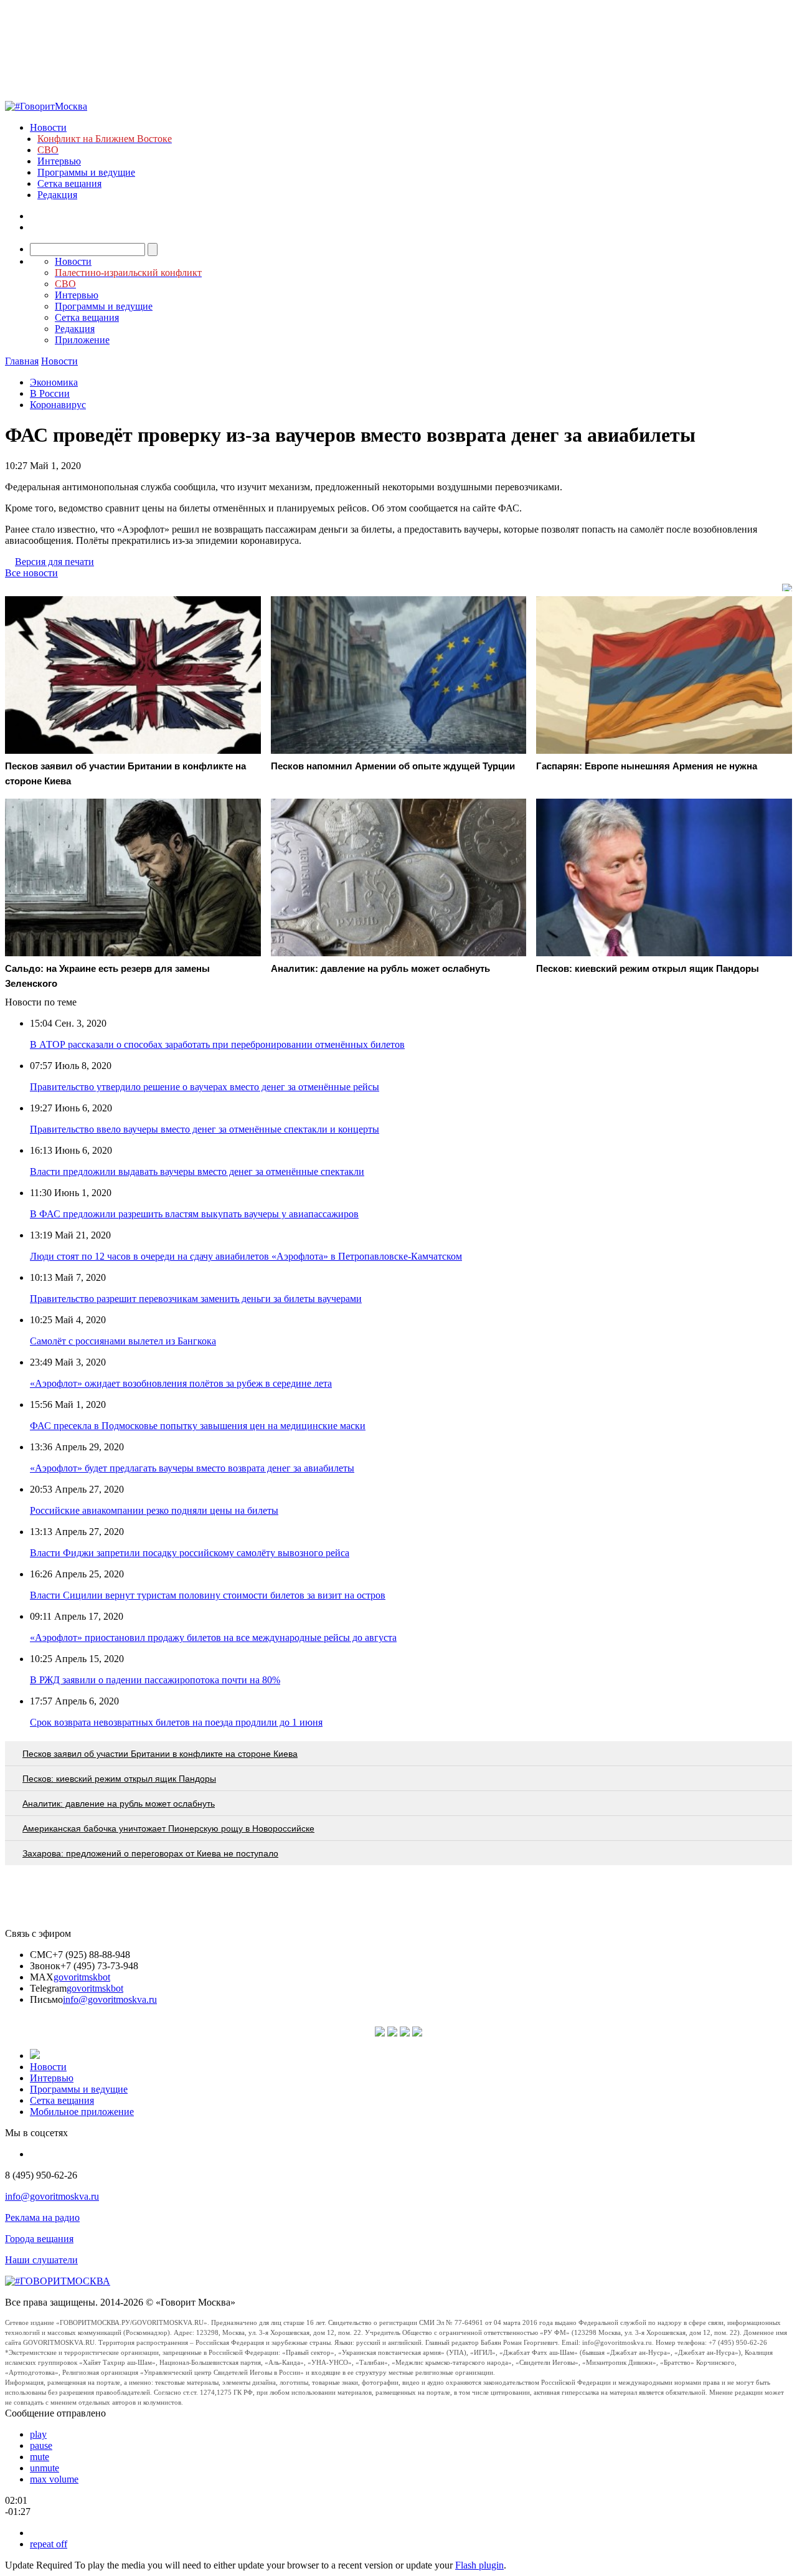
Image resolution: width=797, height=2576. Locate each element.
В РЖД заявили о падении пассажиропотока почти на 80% (155, 1680)
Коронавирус (58, 405)
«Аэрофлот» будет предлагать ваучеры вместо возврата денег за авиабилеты (192, 1468)
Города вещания (39, 2239)
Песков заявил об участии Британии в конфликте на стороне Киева (160, 1754)
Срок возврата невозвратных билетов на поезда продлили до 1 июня (176, 1722)
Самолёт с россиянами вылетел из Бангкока (123, 1341)
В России (50, 393)
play (38, 2434)
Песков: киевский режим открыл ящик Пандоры (119, 1779)
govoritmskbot (82, 1977)
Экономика (54, 382)
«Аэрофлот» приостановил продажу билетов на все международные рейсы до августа (213, 1637)
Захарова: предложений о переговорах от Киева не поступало (150, 1853)
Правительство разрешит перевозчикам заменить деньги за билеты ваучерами (196, 1299)
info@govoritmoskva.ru (110, 1999)
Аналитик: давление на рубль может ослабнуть (119, 1804)
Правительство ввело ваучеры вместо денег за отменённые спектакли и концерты (205, 1129)
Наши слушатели (41, 2260)
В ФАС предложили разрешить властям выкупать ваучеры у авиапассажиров (194, 1214)
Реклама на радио (42, 2217)
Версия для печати (54, 562)
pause (41, 2445)
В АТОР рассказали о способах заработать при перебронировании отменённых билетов (217, 1044)
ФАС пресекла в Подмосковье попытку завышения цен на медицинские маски (198, 1426)
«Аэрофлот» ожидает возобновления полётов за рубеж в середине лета (181, 1383)
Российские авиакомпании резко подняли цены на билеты (154, 1510)
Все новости (31, 573)
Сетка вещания (69, 183)
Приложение (82, 340)
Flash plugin (479, 2565)
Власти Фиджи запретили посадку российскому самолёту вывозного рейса (190, 1553)
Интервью (59, 161)
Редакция (57, 195)
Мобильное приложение (82, 2112)
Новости (48, 127)
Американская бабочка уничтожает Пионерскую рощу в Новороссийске (168, 1828)
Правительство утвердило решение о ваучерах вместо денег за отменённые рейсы (205, 1087)
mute (40, 2457)
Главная (22, 361)
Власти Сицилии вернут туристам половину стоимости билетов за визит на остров (208, 1595)
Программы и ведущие (86, 172)
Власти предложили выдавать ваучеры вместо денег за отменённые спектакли (197, 1172)
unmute (45, 2468)
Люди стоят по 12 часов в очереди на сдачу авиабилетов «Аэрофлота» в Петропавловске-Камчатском (246, 1256)
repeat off (49, 2544)
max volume (54, 2479)
